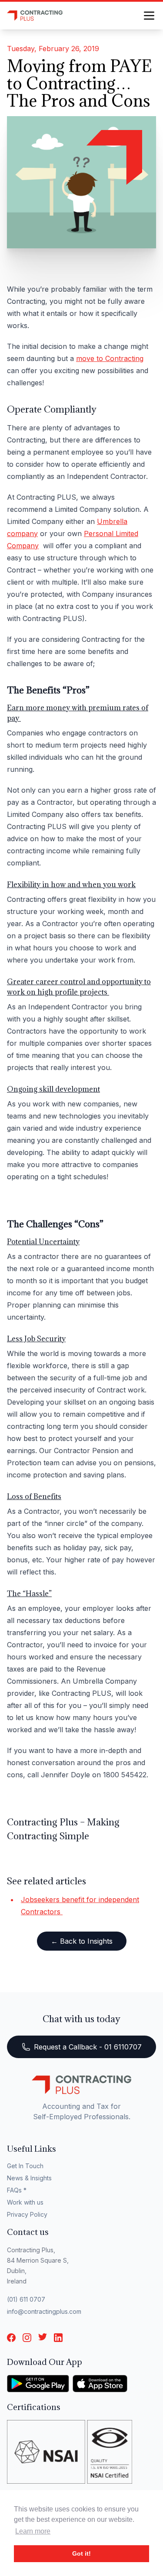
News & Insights (29, 2178)
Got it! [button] (81, 2553)
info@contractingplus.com (44, 2311)
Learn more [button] (33, 2531)
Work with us (25, 2202)
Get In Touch (25, 2166)
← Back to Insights (82, 1941)
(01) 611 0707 (26, 2299)
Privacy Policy (27, 2214)
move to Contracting (110, 358)
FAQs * (17, 2190)
